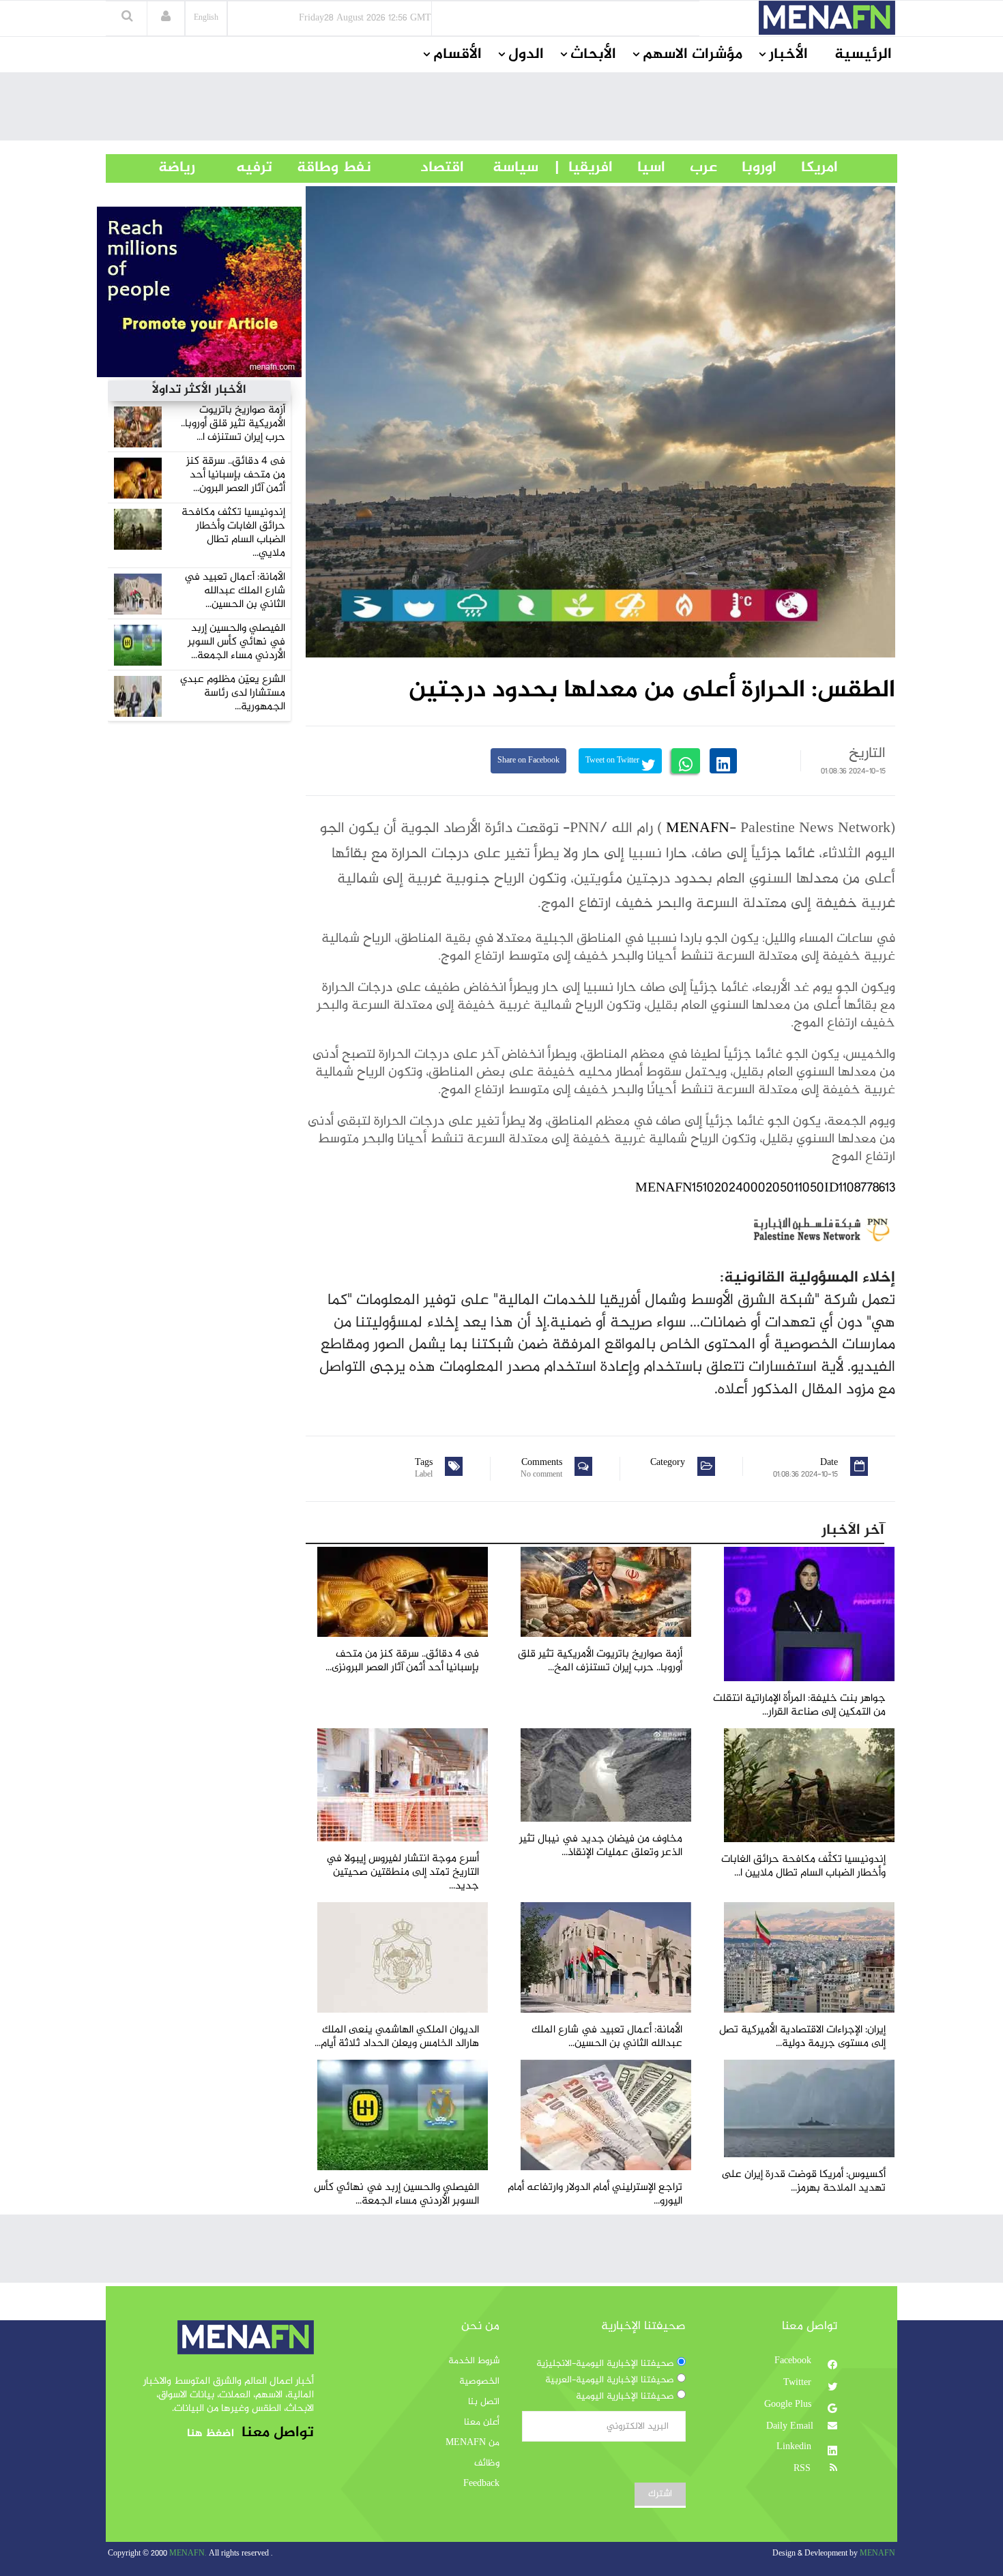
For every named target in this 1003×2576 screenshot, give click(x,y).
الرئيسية (863, 55)
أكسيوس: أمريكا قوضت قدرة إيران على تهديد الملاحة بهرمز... (803, 2181)
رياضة (166, 168)
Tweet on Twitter (613, 761)
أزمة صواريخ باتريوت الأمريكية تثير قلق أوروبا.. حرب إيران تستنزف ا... (233, 424)
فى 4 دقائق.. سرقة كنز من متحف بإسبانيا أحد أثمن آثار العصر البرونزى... (402, 1661)
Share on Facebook (528, 761)
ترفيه (234, 168)
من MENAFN (473, 2443)
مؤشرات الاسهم (693, 55)
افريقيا (584, 168)
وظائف (487, 2463)
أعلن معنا (482, 2423)
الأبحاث (593, 55)
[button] (166, 18)
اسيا (639, 168)
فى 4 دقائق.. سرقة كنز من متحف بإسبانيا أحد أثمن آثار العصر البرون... (236, 475)
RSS (803, 2469)
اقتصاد (418, 168)
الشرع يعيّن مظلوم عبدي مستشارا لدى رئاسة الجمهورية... (233, 693)
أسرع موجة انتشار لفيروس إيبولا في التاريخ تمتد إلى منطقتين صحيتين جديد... (403, 1872)
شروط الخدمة (474, 2361)
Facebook (794, 2361)
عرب (691, 168)
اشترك (660, 2494)
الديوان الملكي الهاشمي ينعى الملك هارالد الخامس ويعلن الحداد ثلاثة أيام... (397, 2037)
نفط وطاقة (322, 168)
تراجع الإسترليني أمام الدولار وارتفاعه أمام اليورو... (595, 2194)
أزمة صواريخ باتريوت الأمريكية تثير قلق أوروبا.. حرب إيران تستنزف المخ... (600, 1661)
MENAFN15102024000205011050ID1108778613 (765, 1188)
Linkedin (795, 2447)
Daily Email (790, 2427)
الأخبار (788, 55)
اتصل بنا (484, 2402)
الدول (526, 55)
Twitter (799, 2383)
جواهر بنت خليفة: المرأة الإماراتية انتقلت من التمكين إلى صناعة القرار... (799, 1705)
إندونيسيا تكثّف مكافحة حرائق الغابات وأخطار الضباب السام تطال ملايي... (233, 533)
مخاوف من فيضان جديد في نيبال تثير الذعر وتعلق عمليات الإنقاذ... (601, 1846)
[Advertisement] (501, 110)
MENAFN (698, 829)
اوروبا (747, 168)
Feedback (481, 2484)
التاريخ (867, 754)
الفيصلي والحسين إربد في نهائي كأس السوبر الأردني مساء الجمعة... (236, 642)
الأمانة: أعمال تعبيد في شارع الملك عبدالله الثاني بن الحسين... (235, 591)
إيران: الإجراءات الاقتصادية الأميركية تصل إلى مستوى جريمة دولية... (802, 2037)
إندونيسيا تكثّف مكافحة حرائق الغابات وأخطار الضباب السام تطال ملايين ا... (803, 1866)
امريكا (807, 168)
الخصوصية (479, 2382)
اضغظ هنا (210, 2434)
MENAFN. (188, 2554)
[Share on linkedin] (723, 761)
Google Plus (789, 2405)
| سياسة (515, 168)
